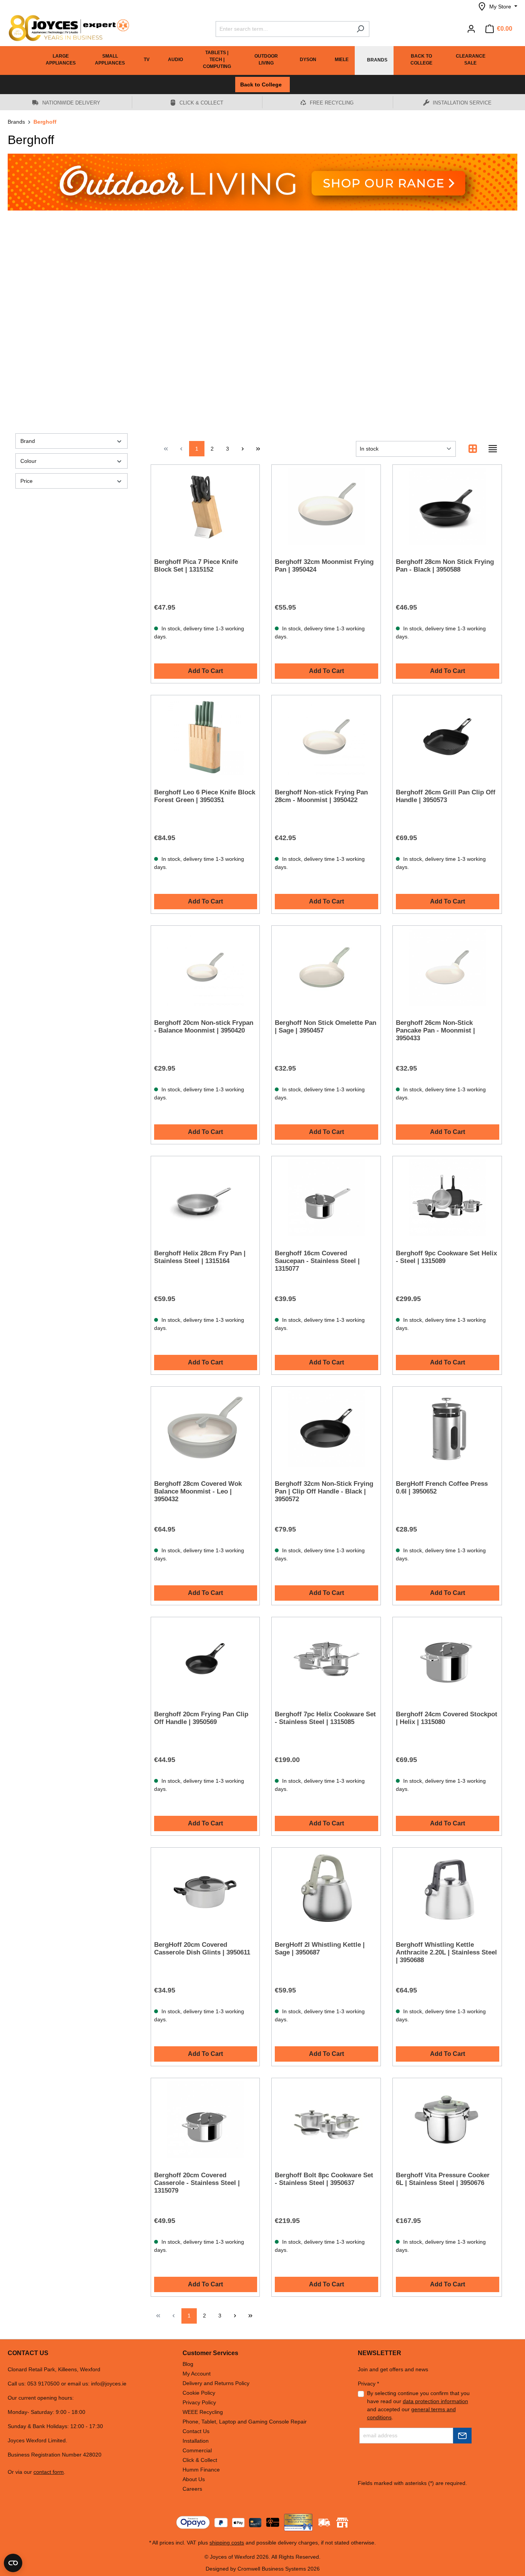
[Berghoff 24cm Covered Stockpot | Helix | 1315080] (447, 1659)
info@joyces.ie (109, 2384)
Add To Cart (205, 671)
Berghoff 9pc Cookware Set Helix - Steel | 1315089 (446, 1257)
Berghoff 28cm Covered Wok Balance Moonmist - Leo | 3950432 (198, 1491)
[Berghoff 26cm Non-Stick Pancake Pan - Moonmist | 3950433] (447, 967)
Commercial (197, 2450)
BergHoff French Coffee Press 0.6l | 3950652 (442, 1488)
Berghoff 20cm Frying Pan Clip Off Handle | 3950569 (201, 1718)
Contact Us (196, 2431)
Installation (196, 2441)
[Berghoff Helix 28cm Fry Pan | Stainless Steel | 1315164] (205, 1198)
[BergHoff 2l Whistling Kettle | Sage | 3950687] (326, 1889)
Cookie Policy (199, 2393)
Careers (192, 2489)
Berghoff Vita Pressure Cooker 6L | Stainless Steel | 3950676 (443, 2179)
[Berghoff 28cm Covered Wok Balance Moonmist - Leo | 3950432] (205, 1428)
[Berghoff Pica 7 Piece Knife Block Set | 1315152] (205, 506)
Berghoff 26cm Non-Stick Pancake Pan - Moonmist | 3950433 (435, 1030)
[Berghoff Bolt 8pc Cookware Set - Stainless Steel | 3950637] (326, 2120)
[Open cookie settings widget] (13, 2563)
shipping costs (227, 2543)
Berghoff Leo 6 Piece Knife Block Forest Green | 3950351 (205, 796)
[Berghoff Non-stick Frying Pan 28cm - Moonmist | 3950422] (326, 737)
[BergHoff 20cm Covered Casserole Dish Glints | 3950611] (205, 1889)
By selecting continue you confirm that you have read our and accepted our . (418, 2405)
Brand (28, 441)
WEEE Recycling (203, 2412)
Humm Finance (201, 2470)
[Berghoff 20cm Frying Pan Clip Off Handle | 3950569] (205, 1659)
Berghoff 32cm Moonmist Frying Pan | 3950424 (324, 566)
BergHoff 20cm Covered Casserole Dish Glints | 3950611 (202, 1949)
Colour (28, 461)
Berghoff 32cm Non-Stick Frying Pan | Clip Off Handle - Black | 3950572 (324, 1491)
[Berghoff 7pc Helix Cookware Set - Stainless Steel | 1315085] (326, 1659)
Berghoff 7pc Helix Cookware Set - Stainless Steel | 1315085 (325, 1718)
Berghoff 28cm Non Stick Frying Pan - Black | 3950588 (445, 566)
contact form (49, 2472)
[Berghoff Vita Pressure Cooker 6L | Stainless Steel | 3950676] (447, 2120)
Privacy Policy (199, 2402)
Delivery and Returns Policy (216, 2383)
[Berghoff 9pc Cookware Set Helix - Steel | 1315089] (447, 1198)
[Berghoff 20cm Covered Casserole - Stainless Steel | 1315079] (205, 2120)
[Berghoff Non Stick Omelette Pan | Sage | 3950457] (326, 967)
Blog (188, 2364)
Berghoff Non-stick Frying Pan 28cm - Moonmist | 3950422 (321, 796)
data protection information (435, 2401)
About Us (194, 2479)
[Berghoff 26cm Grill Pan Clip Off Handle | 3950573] (447, 737)
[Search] (360, 29)
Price (27, 481)
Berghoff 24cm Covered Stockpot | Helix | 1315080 (447, 1718)
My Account (197, 2374)
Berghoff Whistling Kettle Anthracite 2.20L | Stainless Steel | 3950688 (446, 1952)
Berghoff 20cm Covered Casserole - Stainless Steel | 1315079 (197, 2183)
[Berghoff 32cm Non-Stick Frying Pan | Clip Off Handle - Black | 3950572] (326, 1428)
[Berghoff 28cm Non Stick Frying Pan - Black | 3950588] (447, 506)
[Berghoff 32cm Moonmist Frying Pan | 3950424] (326, 506)
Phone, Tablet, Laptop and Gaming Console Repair (245, 2422)
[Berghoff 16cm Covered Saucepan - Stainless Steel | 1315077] (326, 1198)
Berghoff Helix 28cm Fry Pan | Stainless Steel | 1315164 (200, 1257)
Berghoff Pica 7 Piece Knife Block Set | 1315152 (196, 566)
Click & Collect (200, 2460)
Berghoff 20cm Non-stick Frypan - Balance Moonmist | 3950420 (204, 1027)
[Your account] (471, 29)
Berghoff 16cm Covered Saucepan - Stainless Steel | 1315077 (317, 1261)
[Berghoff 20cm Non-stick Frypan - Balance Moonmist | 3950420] (205, 967)
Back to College (262, 85)
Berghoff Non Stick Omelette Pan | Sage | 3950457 (326, 1027)
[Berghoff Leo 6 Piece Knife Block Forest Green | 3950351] (205, 737)
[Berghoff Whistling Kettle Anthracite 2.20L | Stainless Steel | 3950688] (447, 1889)
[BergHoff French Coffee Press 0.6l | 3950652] (447, 1428)
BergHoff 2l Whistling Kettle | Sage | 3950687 (320, 1949)
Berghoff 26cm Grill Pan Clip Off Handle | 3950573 (446, 796)
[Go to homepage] (65, 28)
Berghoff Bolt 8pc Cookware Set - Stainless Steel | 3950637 (324, 2179)
